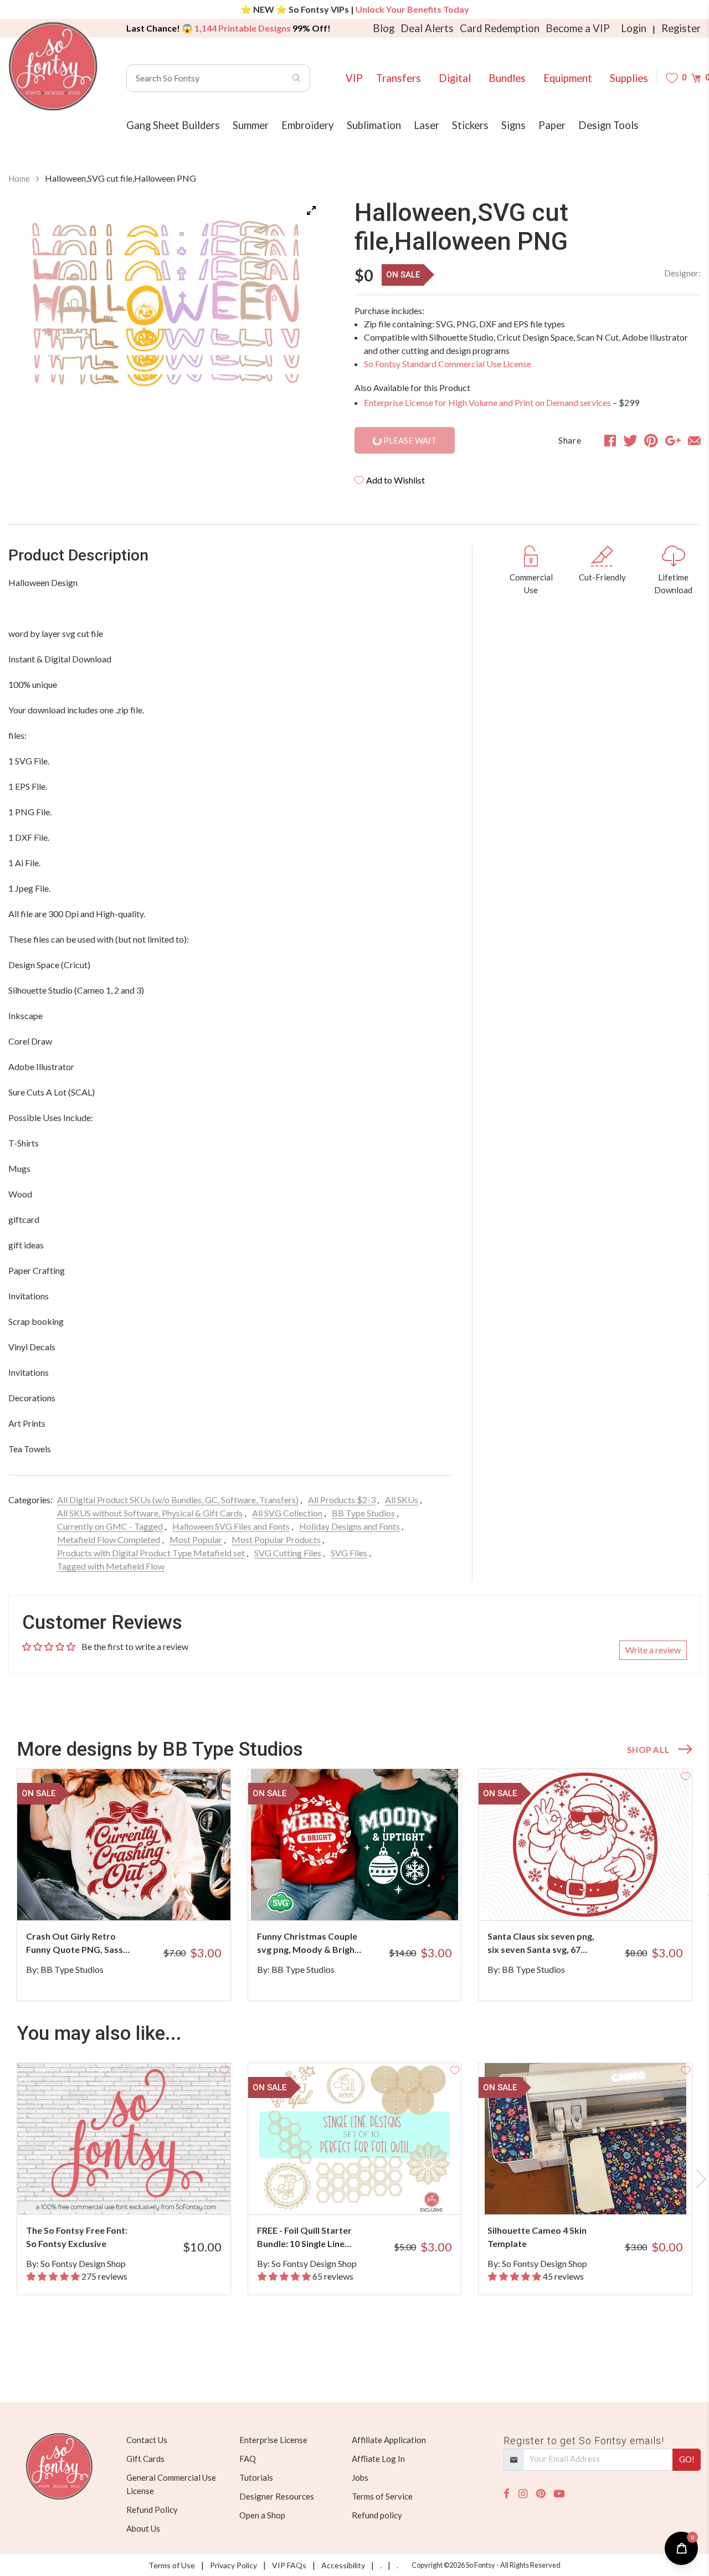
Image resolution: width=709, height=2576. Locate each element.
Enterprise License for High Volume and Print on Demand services (487, 402)
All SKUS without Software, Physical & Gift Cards (150, 1513)
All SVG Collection (287, 1513)
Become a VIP (578, 28)
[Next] (301, 309)
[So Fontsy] (53, 66)
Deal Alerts (427, 28)
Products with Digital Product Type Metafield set (151, 1553)
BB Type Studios (363, 1513)
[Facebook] (507, 2494)
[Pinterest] (541, 2494)
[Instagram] (523, 2494)
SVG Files (349, 1553)
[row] (354, 1885)
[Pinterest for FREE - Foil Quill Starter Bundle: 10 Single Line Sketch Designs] (366, 2192)
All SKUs (402, 1500)
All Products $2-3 (342, 1500)
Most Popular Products (276, 1539)
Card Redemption (500, 28)
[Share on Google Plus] (673, 440)
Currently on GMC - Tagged (110, 1526)
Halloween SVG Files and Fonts (231, 1526)
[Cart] (696, 78)
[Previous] (30, 309)
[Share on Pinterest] (651, 440)
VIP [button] (354, 78)
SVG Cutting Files (288, 1553)
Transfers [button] (399, 78)
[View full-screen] (311, 210)
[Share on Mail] (694, 440)
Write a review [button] (653, 1650)
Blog (384, 28)
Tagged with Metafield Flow (111, 1566)
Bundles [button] (507, 78)
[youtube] (559, 2494)
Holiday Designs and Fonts (350, 1526)
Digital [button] (455, 78)
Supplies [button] (629, 78)
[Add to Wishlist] (224, 1775)
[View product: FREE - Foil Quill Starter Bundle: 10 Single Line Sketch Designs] (355, 2139)
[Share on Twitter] (630, 440)
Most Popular (196, 1539)
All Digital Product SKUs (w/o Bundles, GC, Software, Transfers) (178, 1500)
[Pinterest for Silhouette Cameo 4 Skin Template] (597, 2192)
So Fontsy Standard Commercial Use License (448, 364)
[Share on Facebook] (610, 440)
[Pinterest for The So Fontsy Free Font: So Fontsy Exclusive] (135, 2192)
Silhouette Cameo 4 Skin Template (537, 2237)
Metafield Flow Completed (109, 1539)
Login (634, 28)
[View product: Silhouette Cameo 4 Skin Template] (585, 2139)
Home (19, 178)
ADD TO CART (185, 1898)
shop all (648, 1750)
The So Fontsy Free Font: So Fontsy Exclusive (77, 2237)
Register (681, 28)
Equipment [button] (568, 78)
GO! (687, 2459)
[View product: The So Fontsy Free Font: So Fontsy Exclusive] (124, 2139)
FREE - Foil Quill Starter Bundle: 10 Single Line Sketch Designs (304, 2238)
